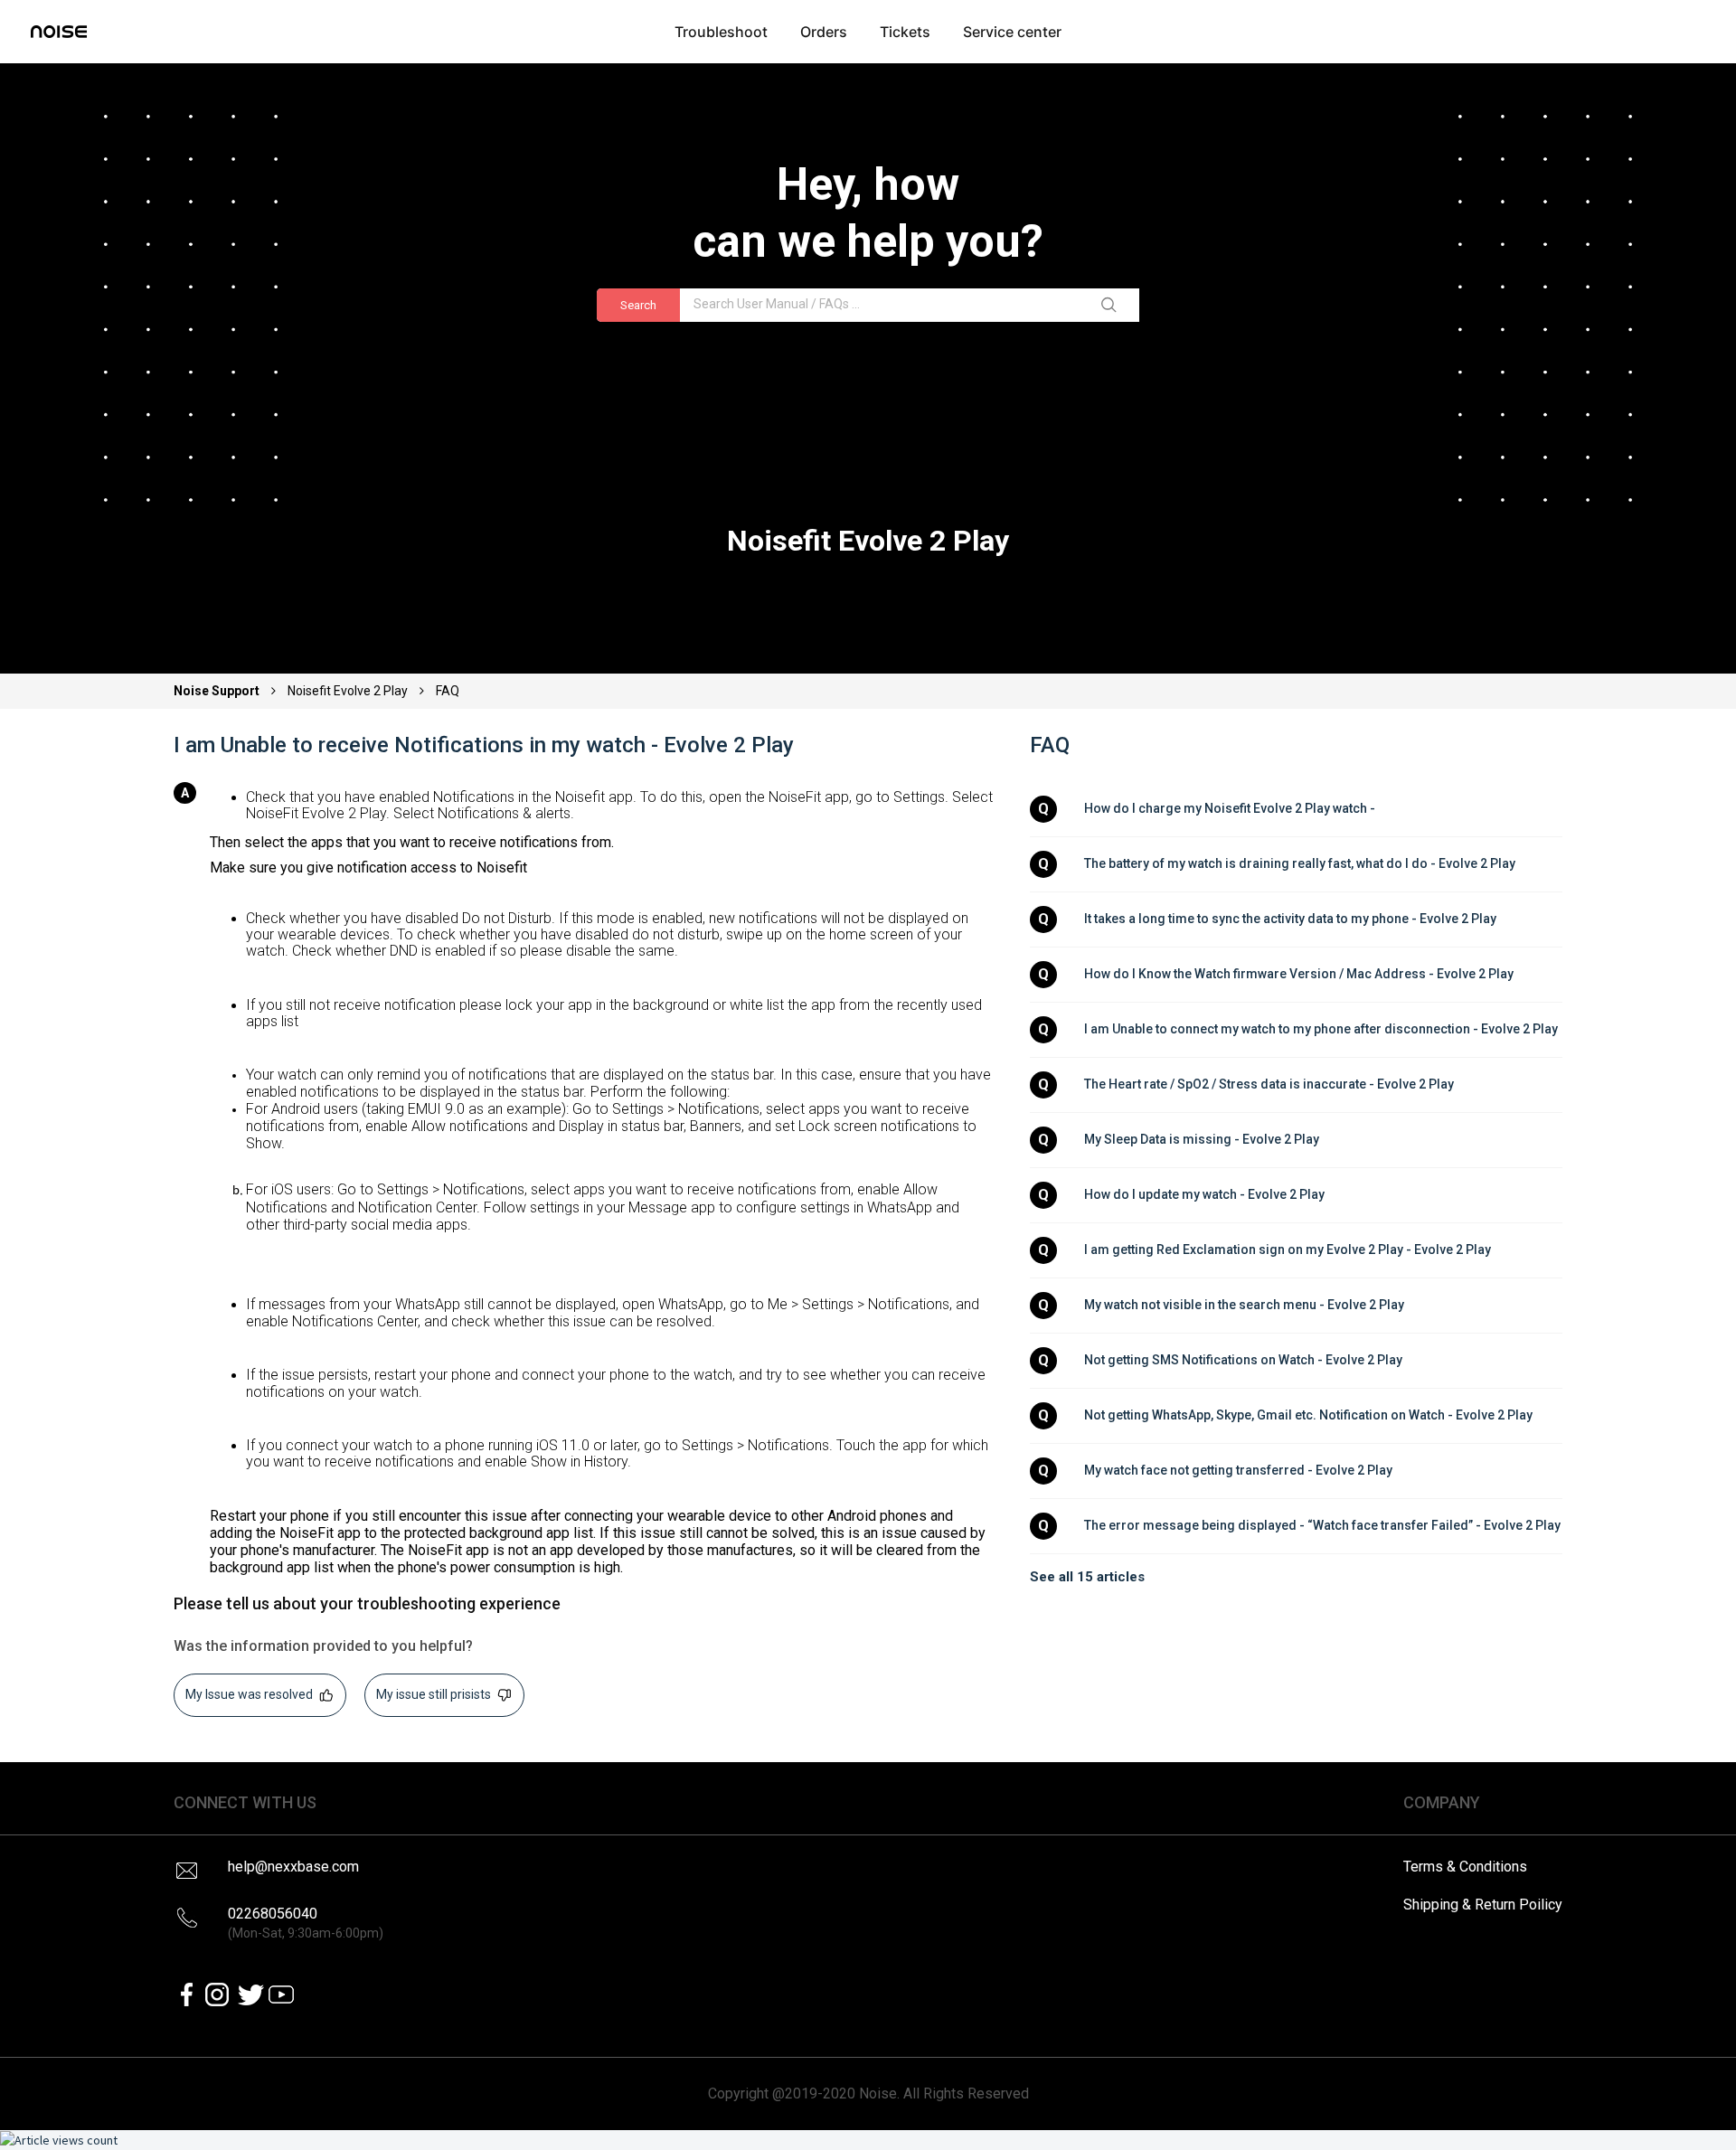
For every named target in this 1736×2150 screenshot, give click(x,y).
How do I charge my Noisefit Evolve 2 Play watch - (1231, 808)
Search (638, 305)
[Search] (1112, 306)
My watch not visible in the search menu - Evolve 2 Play (1244, 1305)
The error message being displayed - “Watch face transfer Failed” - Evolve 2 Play (1322, 1525)
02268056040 (306, 1923)
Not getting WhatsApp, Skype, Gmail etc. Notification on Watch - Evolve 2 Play (1308, 1415)
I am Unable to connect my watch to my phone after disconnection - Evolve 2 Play (1321, 1029)
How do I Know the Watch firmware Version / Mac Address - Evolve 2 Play (1299, 974)
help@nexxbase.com (293, 1867)
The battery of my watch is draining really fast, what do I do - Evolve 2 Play (1300, 863)
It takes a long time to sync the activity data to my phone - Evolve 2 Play (1290, 919)
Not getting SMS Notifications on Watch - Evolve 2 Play (1243, 1360)
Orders (824, 32)
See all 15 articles (1087, 1577)
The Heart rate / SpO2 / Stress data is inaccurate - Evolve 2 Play (1269, 1084)
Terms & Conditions (1465, 1867)
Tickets (905, 32)
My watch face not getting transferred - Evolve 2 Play (1238, 1470)
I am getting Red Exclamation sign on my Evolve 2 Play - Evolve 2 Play (1288, 1249)
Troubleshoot (721, 32)
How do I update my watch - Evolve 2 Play (1204, 1194)
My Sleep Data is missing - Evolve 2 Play (1202, 1139)
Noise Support (218, 691)
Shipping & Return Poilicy (1483, 1905)
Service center (1012, 32)
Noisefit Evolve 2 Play (348, 691)
